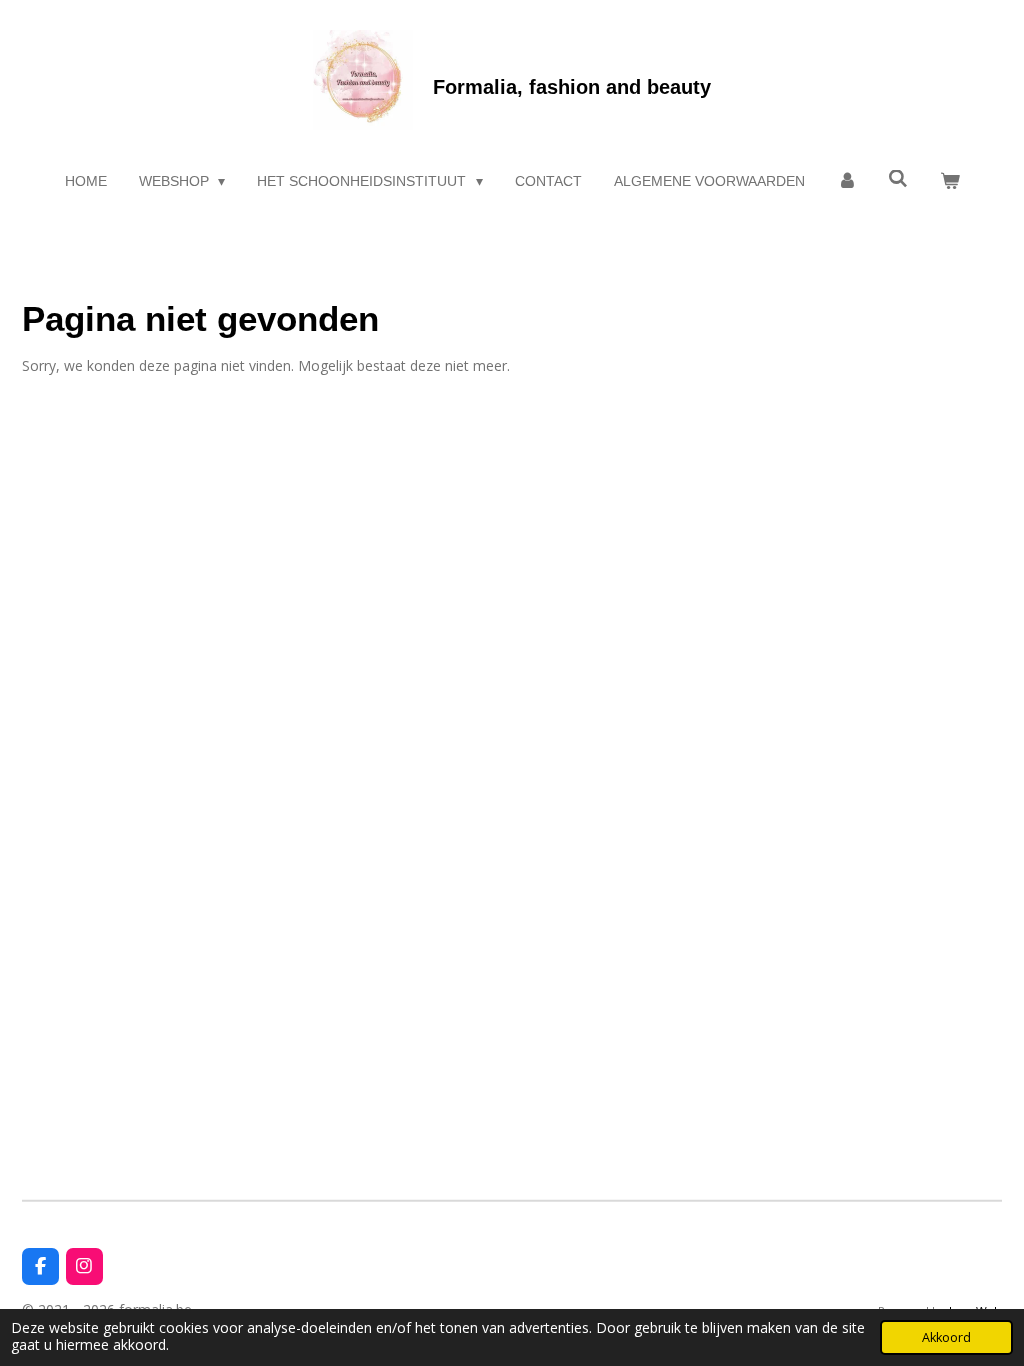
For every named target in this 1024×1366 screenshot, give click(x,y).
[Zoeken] (898, 179)
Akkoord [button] (946, 1337)
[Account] (847, 181)
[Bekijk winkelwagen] (950, 181)
